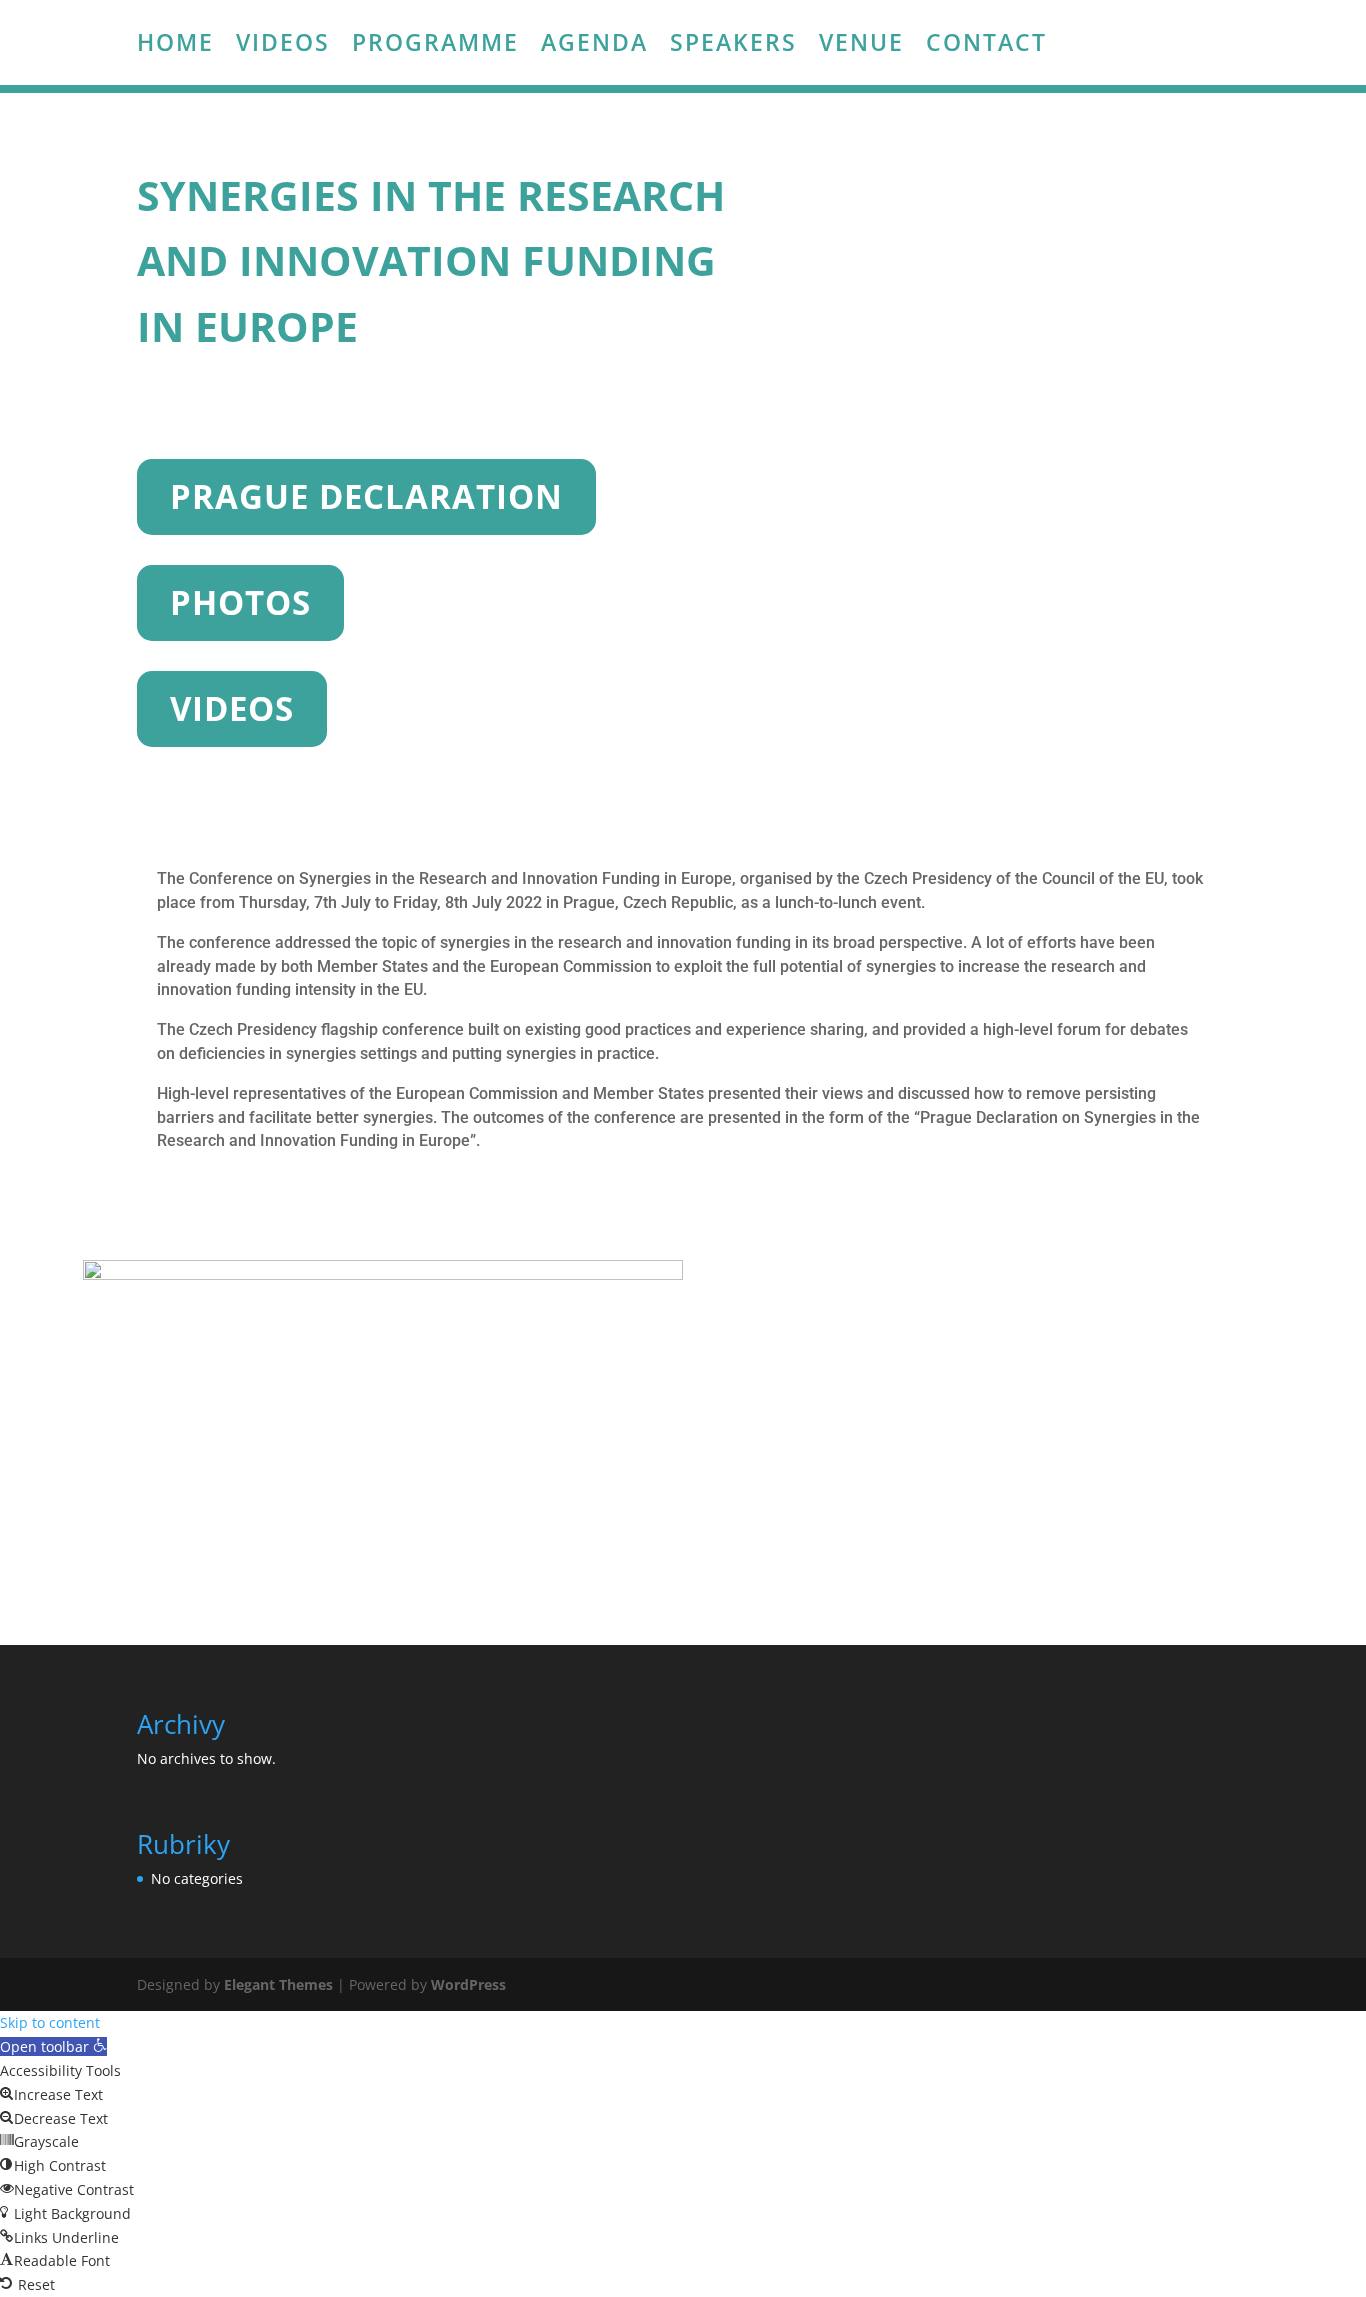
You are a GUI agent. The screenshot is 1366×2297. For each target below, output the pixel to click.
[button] (53, 2046)
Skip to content (50, 2022)
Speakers (733, 46)
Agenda (594, 46)
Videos (283, 46)
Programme (435, 46)
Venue (861, 46)
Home (175, 46)
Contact (986, 46)
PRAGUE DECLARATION (366, 496)
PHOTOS (240, 602)
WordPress (468, 1984)
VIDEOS (232, 708)
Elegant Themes (278, 1984)
